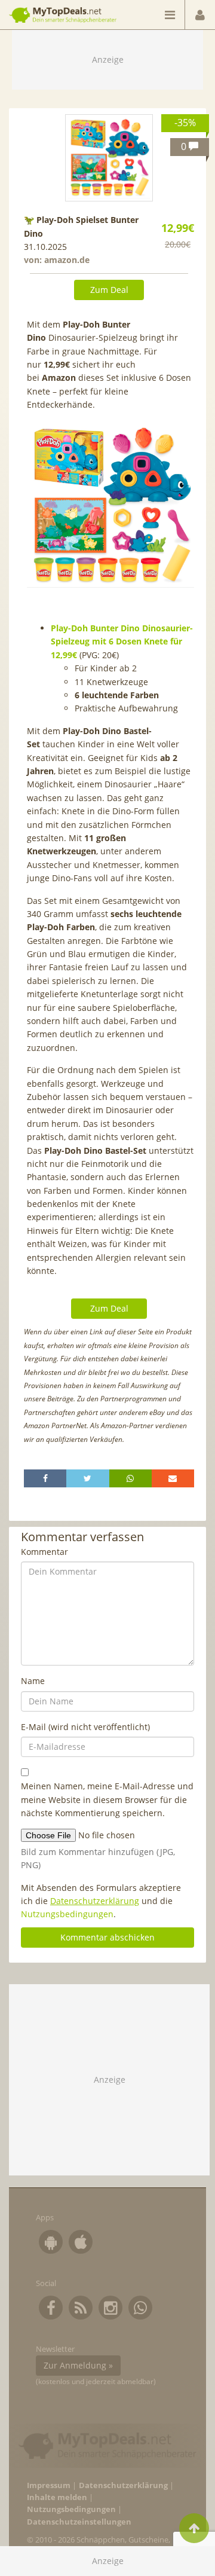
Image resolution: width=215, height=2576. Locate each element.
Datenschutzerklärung (95, 1901)
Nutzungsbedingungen (67, 1914)
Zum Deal (109, 290)
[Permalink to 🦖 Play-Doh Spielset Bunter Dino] (109, 158)
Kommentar (44, 1552)
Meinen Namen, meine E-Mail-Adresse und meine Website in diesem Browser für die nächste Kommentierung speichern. (107, 1799)
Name (33, 1681)
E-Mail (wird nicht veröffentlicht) (85, 1727)
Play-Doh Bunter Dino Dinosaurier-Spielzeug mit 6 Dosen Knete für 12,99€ (122, 641)
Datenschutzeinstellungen (79, 2522)
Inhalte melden (57, 2497)
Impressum (49, 2485)
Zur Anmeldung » (78, 2365)
